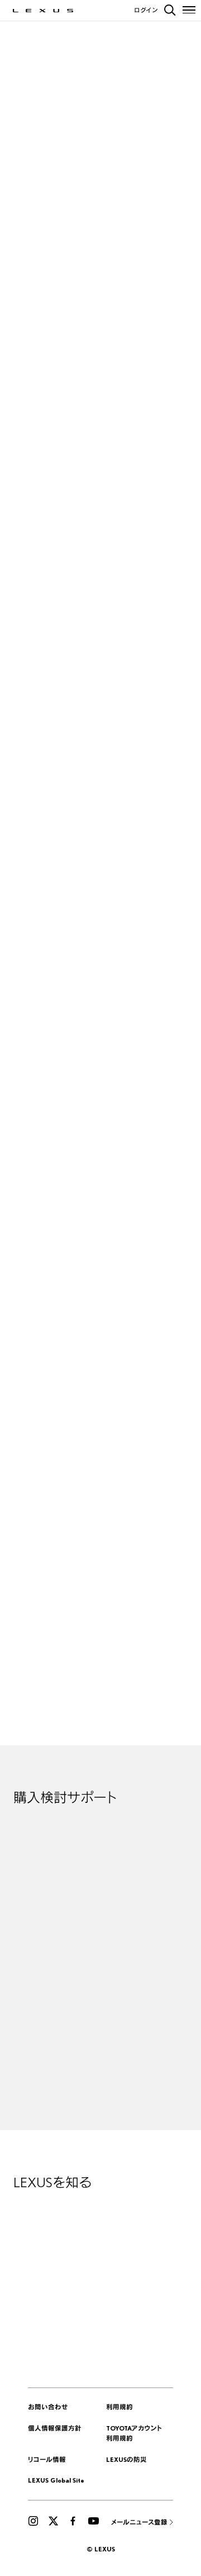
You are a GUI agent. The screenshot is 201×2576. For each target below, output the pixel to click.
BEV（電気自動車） (32, 583)
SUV (60, 583)
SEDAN (78, 583)
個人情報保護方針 (55, 2428)
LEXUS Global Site (56, 2480)
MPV (95, 583)
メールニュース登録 (139, 2522)
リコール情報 (47, 2459)
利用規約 (119, 2407)
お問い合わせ (48, 2407)
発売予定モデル (166, 583)
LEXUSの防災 (126, 2459)
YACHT (136, 583)
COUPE (114, 583)
